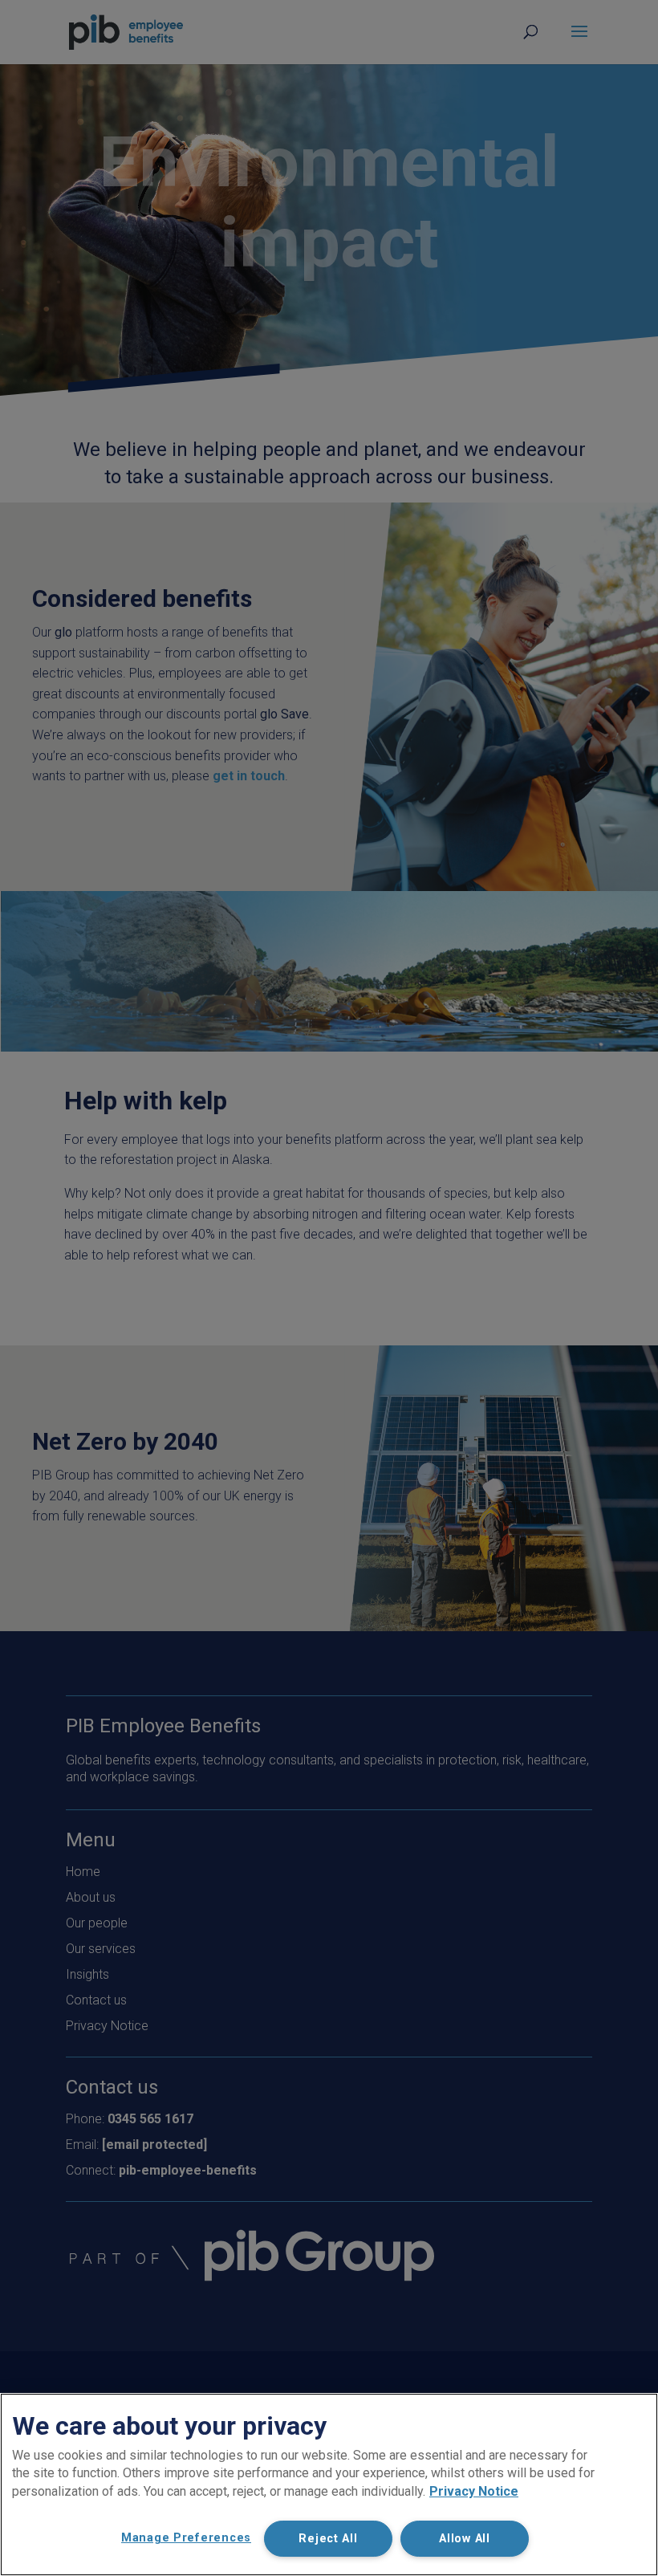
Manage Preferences (186, 2538)
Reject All (328, 2539)
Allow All (464, 2539)
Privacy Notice (474, 2491)
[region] (329, 2484)
